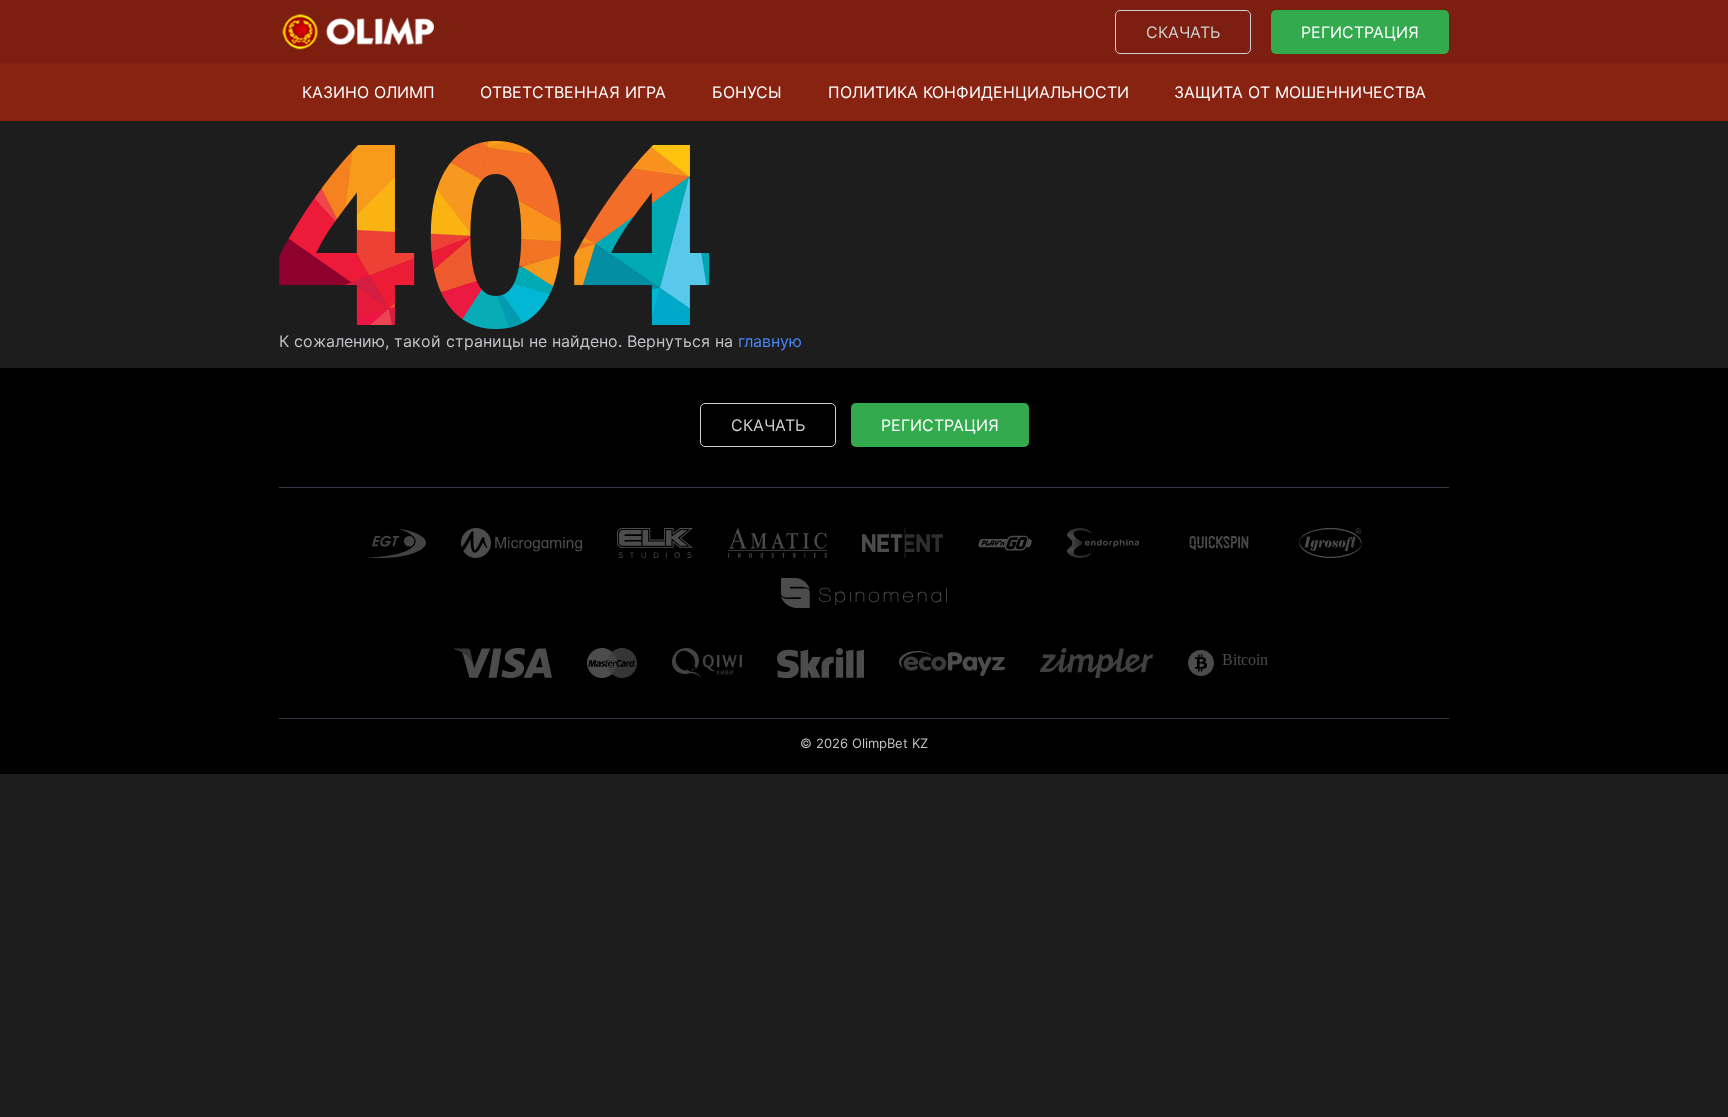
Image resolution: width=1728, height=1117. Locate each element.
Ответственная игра (573, 92)
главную (770, 341)
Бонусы (747, 92)
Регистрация (1360, 32)
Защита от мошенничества (1300, 92)
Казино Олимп (368, 92)
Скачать (1183, 32)
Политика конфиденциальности (978, 92)
